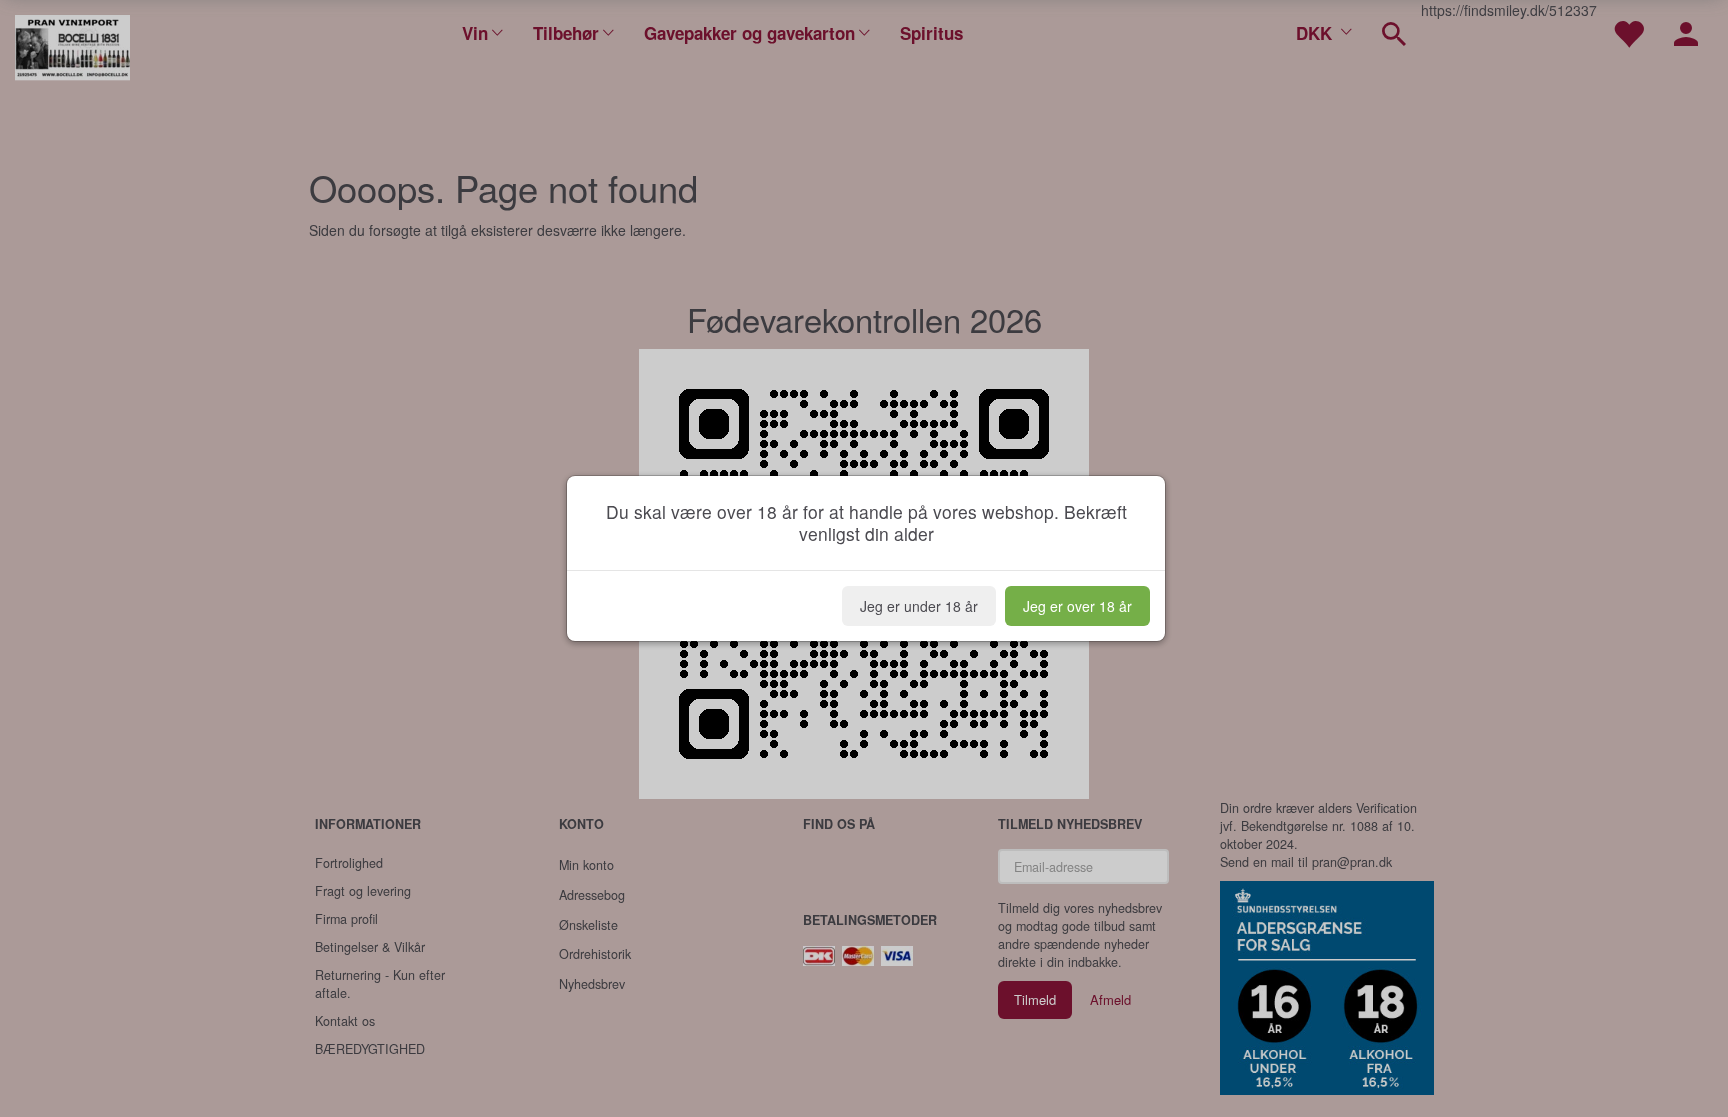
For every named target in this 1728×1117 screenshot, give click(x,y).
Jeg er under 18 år (919, 606)
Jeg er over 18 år (1077, 606)
